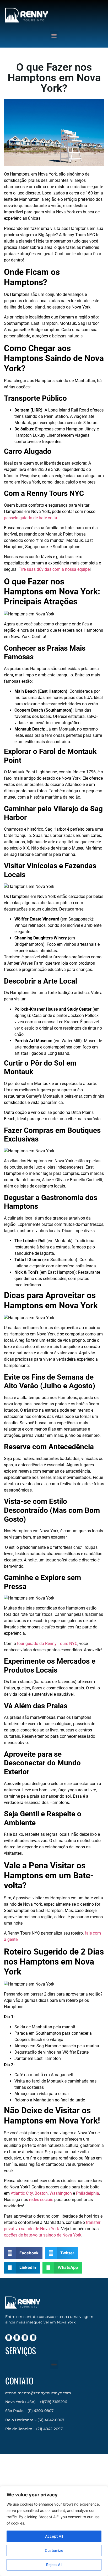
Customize (54, 2550)
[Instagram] (9, 2338)
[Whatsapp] (33, 2338)
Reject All (54, 2565)
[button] (54, 35)
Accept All (54, 2536)
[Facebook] (17, 2338)
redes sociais (41, 2200)
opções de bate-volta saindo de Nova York (43, 2235)
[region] (54, 2531)
